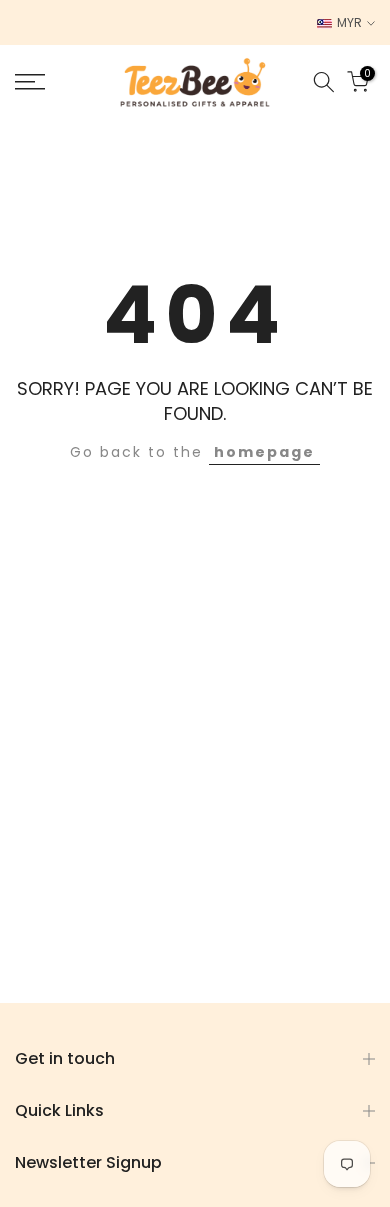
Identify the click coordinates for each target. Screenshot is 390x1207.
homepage (264, 452)
